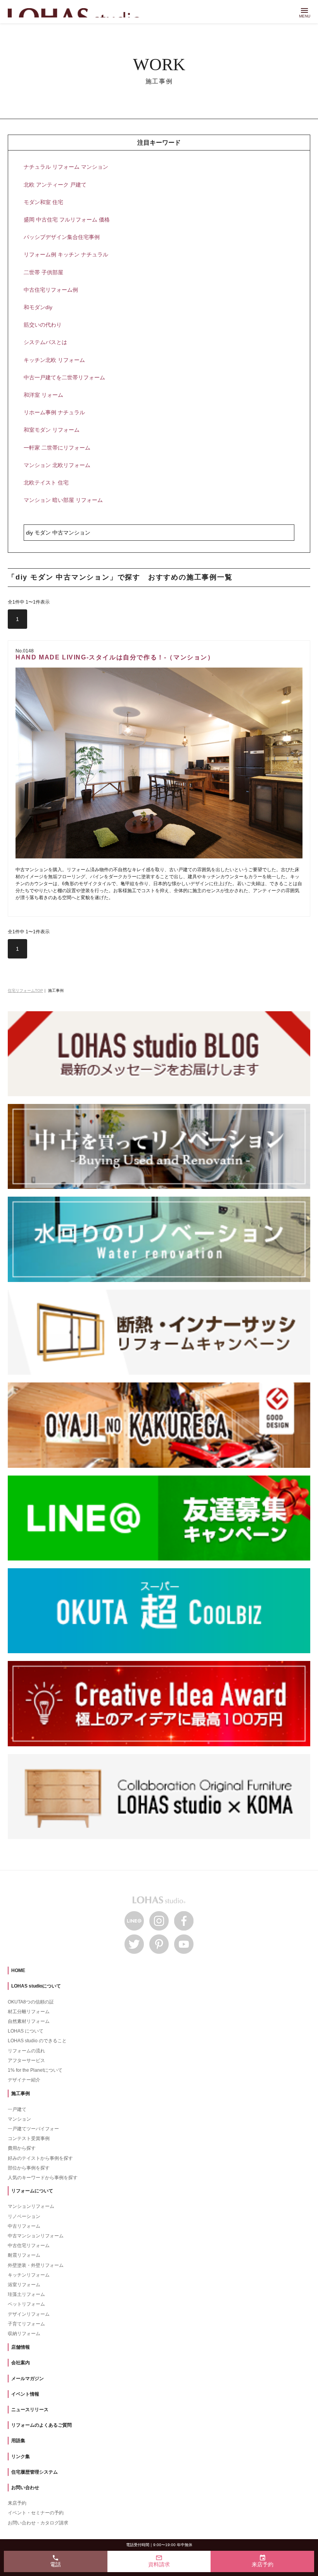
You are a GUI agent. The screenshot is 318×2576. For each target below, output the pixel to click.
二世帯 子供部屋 (43, 272)
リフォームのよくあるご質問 (41, 2425)
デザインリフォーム (29, 2314)
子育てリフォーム (26, 2324)
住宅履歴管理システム (35, 2472)
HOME (18, 1970)
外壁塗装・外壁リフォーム (36, 2265)
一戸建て (17, 2109)
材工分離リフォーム (29, 2012)
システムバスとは (45, 342)
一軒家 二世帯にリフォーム (57, 448)
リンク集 (21, 2457)
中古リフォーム (24, 2226)
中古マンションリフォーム (36, 2236)
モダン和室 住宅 (43, 202)
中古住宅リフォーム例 (51, 290)
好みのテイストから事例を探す (40, 2158)
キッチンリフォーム (29, 2275)
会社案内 (21, 2363)
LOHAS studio (78, 13)
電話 (55, 2561)
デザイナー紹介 (24, 2080)
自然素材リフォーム (29, 2021)
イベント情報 (25, 2394)
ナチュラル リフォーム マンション (66, 167)
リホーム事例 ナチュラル (54, 412)
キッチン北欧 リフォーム (54, 360)
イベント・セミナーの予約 (36, 2513)
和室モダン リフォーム (52, 430)
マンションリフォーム (31, 2206)
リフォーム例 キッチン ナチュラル (66, 254)
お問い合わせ (25, 2488)
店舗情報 (21, 2347)
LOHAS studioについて (36, 1986)
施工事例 (21, 2093)
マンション (19, 2119)
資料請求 (159, 2561)
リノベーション (24, 2216)
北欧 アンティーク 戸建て (55, 185)
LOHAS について (26, 2031)
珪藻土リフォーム (26, 2294)
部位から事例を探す (29, 2168)
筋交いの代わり (43, 325)
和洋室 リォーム (43, 395)
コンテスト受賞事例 (29, 2138)
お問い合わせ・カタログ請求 (38, 2523)
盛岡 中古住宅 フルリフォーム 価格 (67, 220)
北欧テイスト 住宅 (46, 483)
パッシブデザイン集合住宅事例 (62, 237)
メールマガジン (28, 2379)
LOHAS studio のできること (37, 2041)
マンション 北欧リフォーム (57, 465)
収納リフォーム (24, 2334)
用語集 (18, 2441)
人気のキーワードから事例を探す (43, 2178)
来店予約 (17, 2503)
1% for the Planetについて (35, 2070)
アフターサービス (26, 2060)
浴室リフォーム (24, 2285)
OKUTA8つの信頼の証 (31, 2002)
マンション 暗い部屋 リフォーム (63, 500)
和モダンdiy (38, 307)
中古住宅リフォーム (29, 2246)
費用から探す (22, 2148)
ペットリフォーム (26, 2304)
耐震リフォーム (24, 2255)
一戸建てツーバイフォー (33, 2129)
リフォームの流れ (26, 2051)
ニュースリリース (30, 2410)
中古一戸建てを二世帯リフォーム (64, 377)
